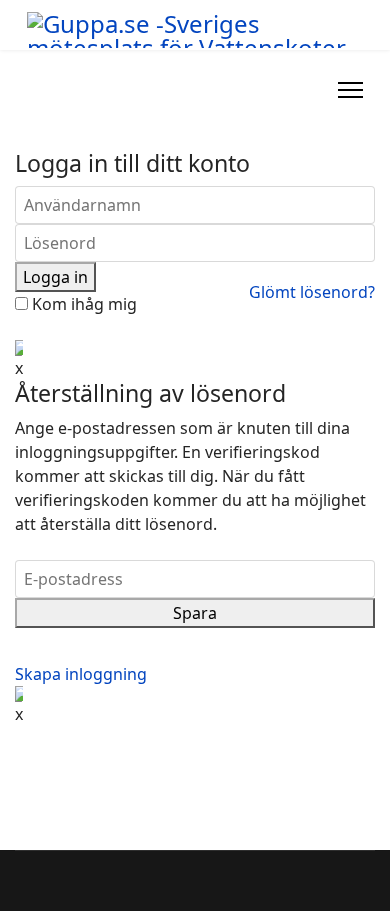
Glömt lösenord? (312, 292)
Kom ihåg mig (82, 304)
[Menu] (350, 90)
